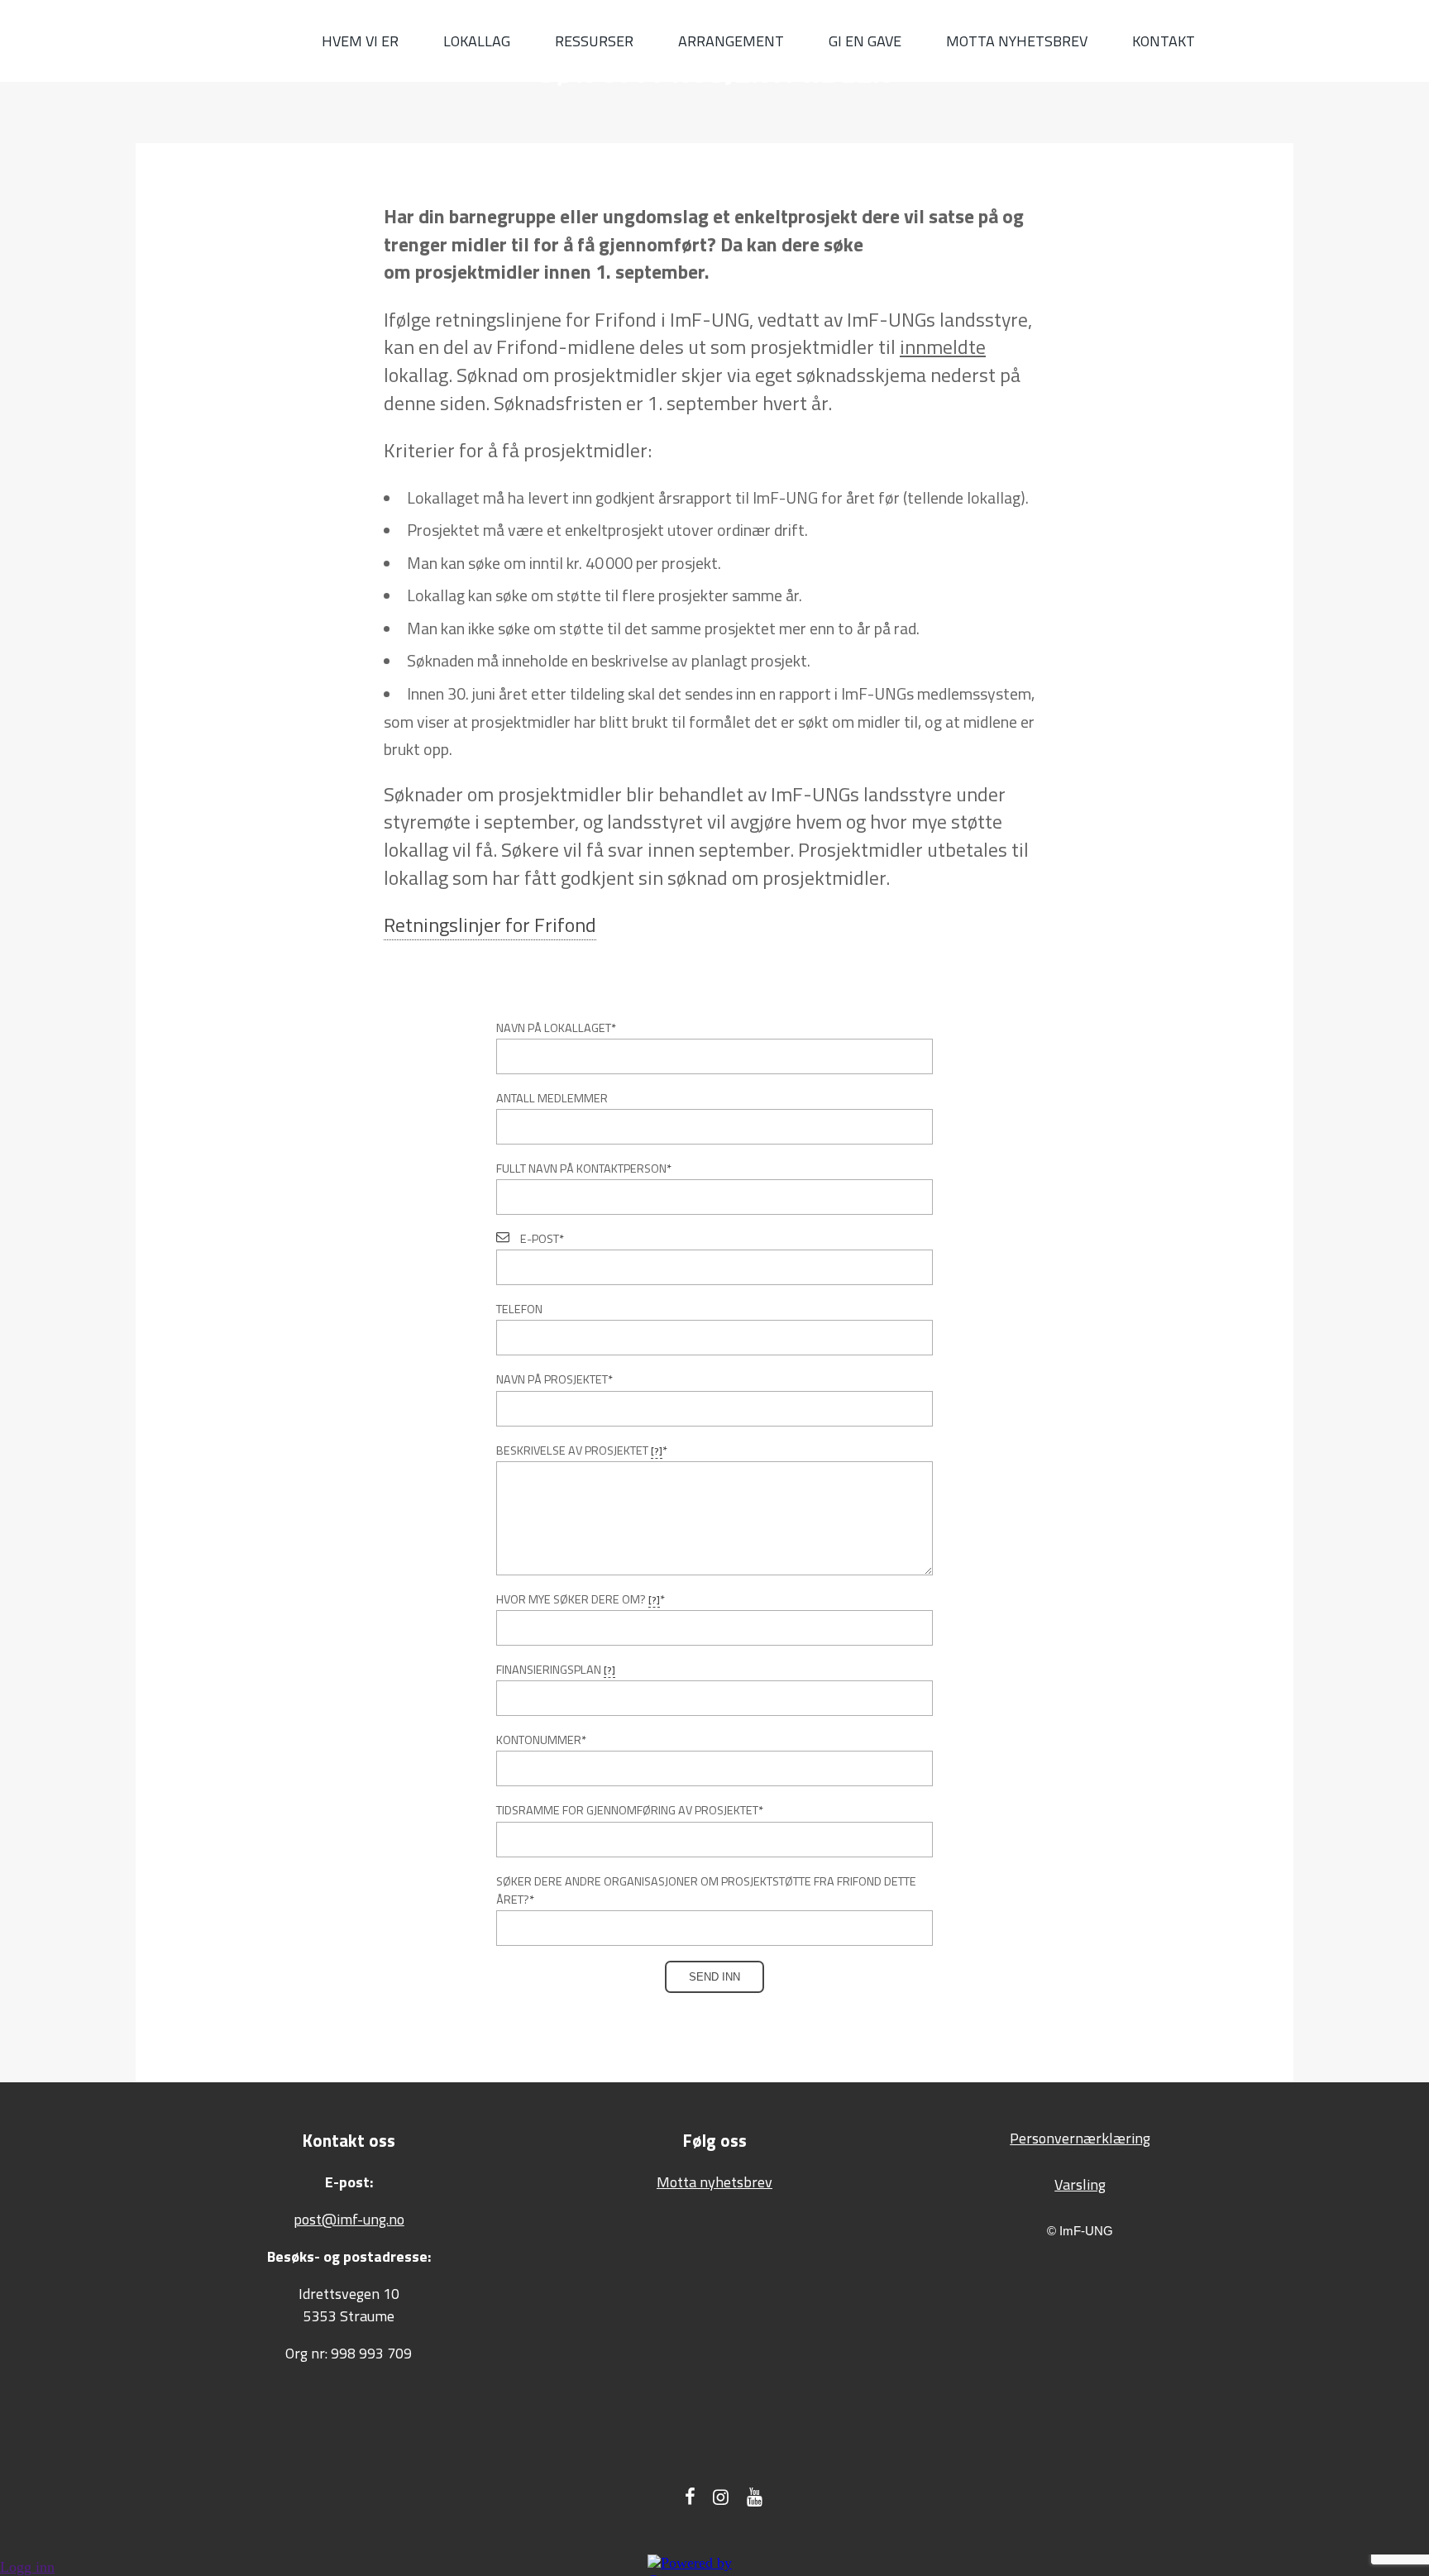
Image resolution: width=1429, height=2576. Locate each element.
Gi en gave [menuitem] (865, 41)
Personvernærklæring (1080, 2138)
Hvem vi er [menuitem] (360, 41)
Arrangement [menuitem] (731, 41)
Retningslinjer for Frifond (490, 925)
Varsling (1080, 2184)
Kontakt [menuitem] (1164, 41)
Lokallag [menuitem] (477, 41)
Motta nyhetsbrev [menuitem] (1017, 41)
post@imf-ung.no (349, 2219)
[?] (657, 1451)
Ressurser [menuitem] (594, 41)
